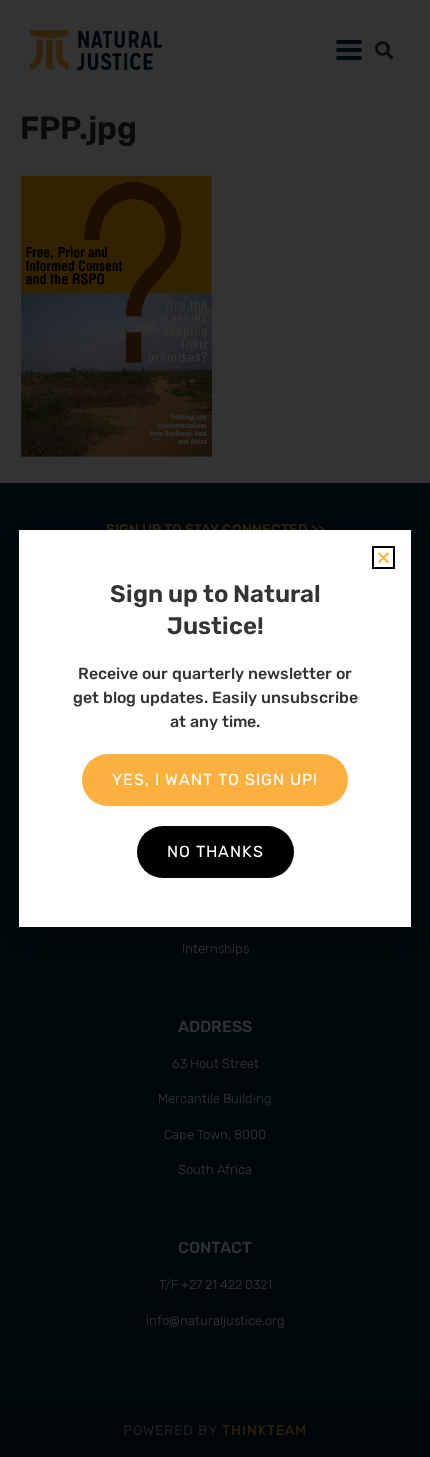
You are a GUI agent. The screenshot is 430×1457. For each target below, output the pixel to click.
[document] (215, 728)
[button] (383, 557)
